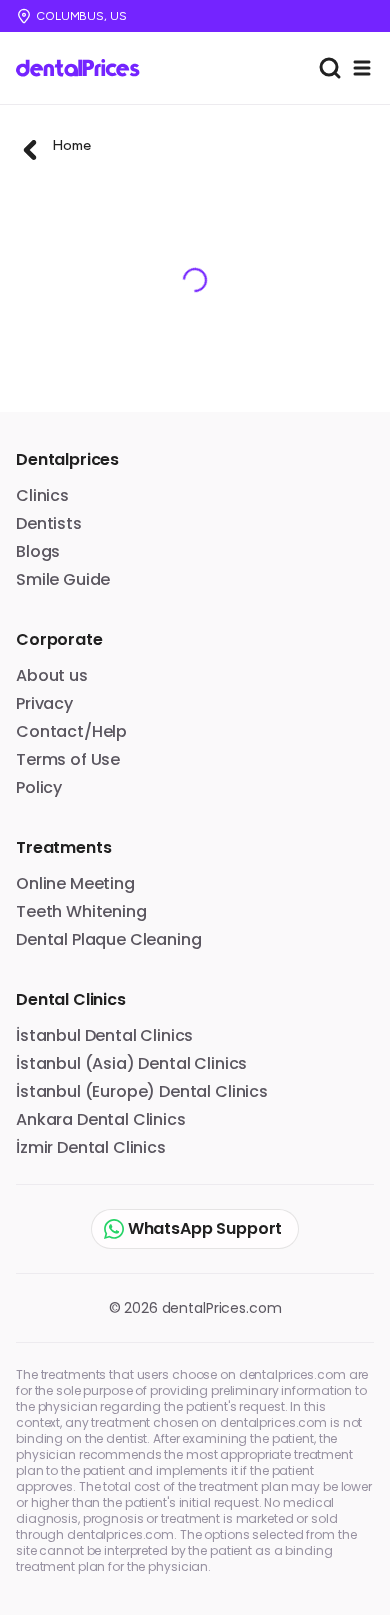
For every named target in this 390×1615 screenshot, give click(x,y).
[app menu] (362, 68)
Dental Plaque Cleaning (108, 939)
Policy (39, 787)
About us (52, 675)
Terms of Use (68, 759)
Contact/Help (71, 731)
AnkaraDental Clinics (101, 1119)
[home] (85, 68)
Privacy (44, 703)
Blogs (38, 551)
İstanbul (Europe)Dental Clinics (142, 1091)
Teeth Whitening (81, 911)
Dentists (49, 523)
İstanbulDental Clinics (104, 1035)
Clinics (42, 495)
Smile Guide (63, 579)
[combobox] (330, 68)
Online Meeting (75, 883)
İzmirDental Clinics (91, 1147)
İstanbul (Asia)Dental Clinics (131, 1063)
